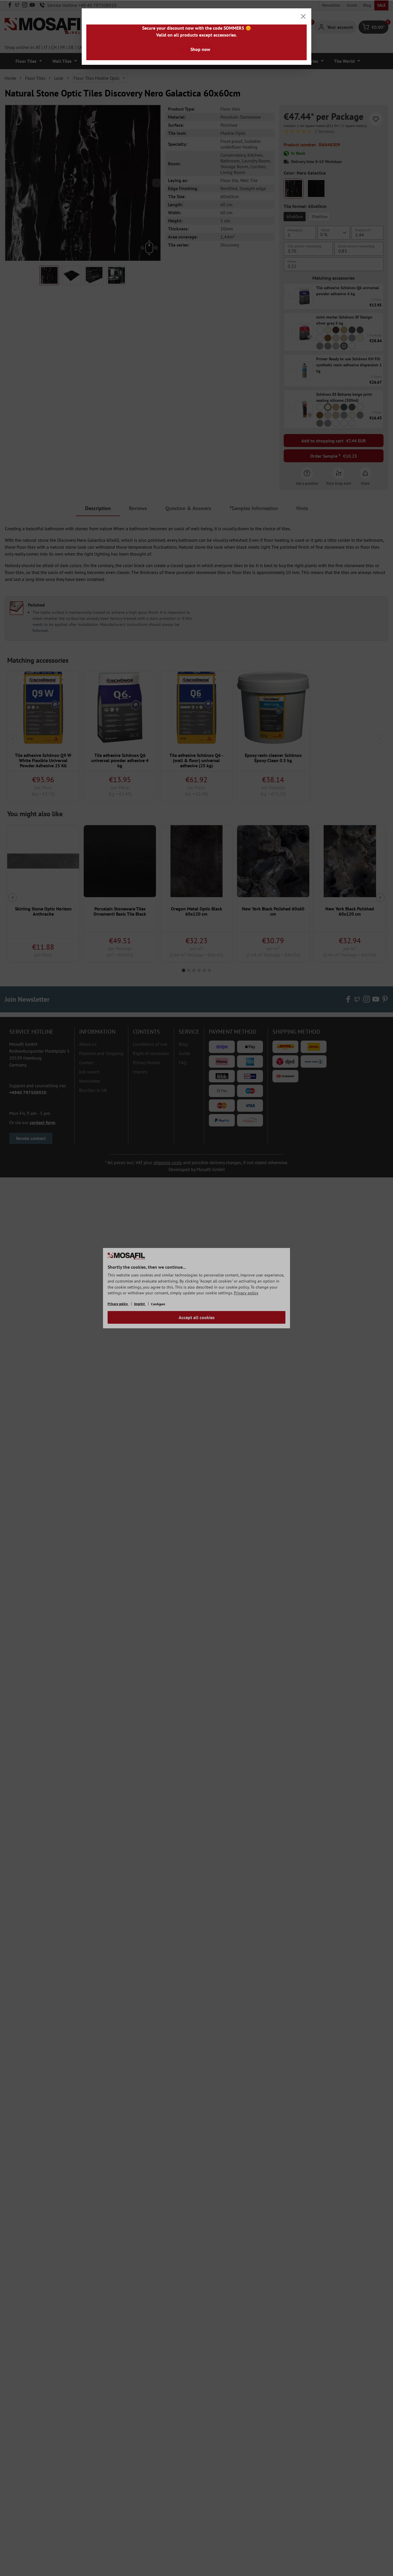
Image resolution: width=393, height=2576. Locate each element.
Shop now (200, 49)
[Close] (303, 16)
